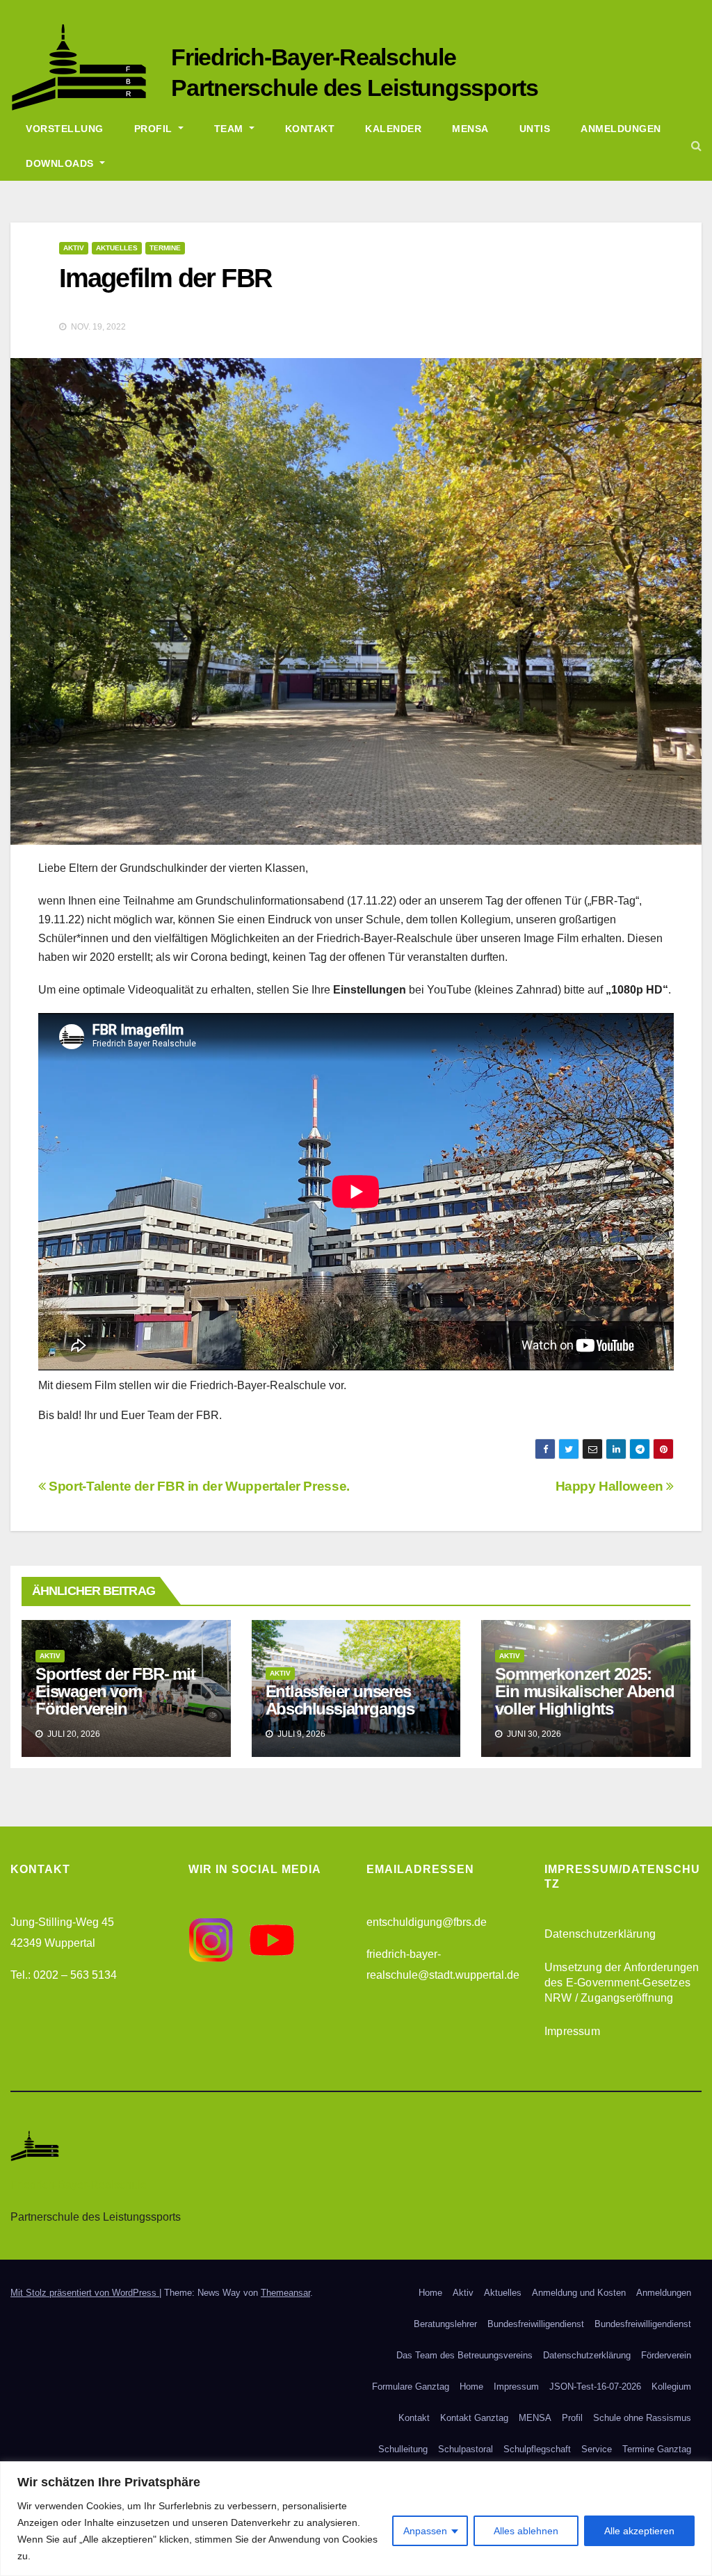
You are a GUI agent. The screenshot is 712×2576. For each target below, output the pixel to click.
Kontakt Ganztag (474, 2418)
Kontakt (310, 129)
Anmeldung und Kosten (579, 2293)
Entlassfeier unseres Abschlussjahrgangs (340, 1700)
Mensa (470, 129)
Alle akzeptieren (639, 2531)
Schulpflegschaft (537, 2449)
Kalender (393, 129)
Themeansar (285, 2293)
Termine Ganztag (657, 2449)
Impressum (572, 2031)
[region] (356, 2519)
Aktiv (74, 248)
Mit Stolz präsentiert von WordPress (85, 2293)
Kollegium (671, 2387)
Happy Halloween (611, 1486)
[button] (696, 146)
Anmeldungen (621, 129)
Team (230, 129)
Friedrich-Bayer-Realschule (314, 57)
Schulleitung (403, 2449)
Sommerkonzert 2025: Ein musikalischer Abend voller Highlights (584, 1691)
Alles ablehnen (526, 2531)
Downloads (61, 163)
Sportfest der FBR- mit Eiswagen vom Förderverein (115, 1691)
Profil (155, 129)
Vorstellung (65, 129)
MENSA (535, 2418)
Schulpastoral (466, 2449)
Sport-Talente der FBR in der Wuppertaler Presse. (198, 1486)
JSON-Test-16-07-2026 (595, 2387)
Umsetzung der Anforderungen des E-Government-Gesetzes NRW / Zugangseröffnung (622, 1983)
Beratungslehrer (445, 2324)
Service (597, 2449)
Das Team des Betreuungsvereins (464, 2355)
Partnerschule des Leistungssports (355, 88)
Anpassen (425, 2531)
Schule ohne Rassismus (642, 2418)
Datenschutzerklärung (600, 1934)
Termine (165, 248)
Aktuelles (117, 248)
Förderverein (666, 2355)
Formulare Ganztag (411, 2387)
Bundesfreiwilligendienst (536, 2324)
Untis (535, 129)
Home (430, 2293)
